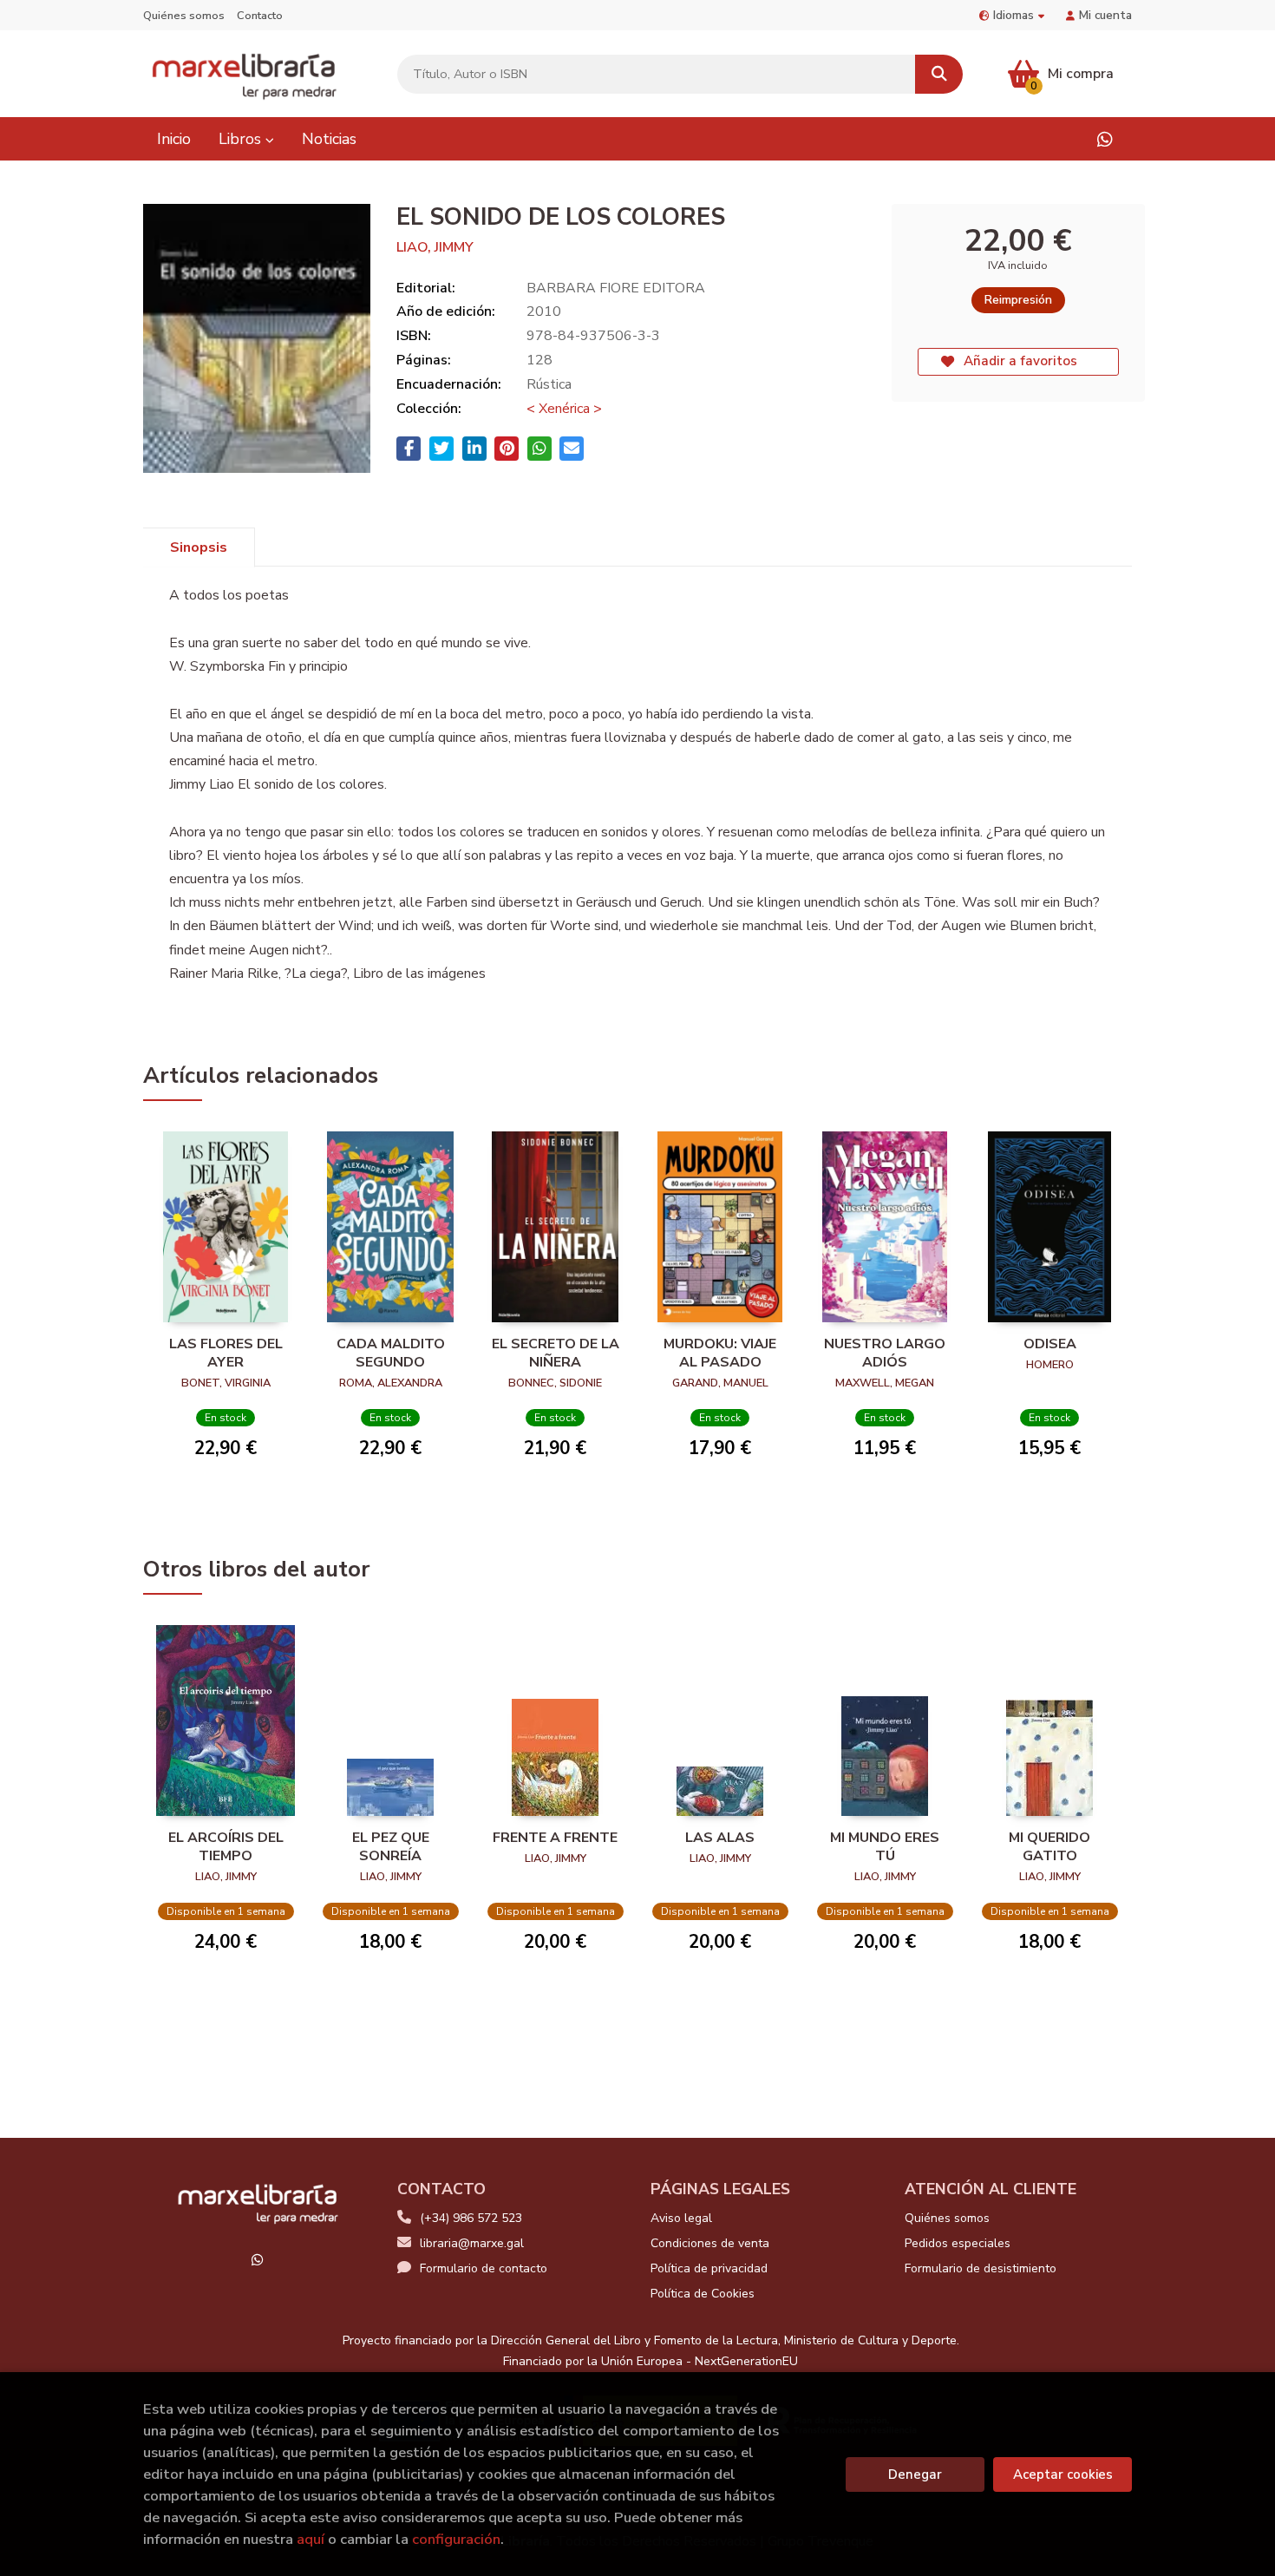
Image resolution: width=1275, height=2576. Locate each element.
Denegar (915, 2474)
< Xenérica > (564, 409)
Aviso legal (681, 2218)
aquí (311, 2539)
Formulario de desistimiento (981, 2268)
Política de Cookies (703, 2294)
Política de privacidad (709, 2268)
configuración (456, 2539)
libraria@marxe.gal (472, 2243)
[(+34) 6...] (1105, 139)
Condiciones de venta (710, 2243)
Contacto (260, 16)
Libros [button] (242, 139)
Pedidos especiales (958, 2243)
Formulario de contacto (484, 2268)
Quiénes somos (184, 16)
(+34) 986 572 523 (471, 2218)
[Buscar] (939, 74)
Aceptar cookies (1063, 2474)
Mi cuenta (1105, 15)
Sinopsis (199, 547)
